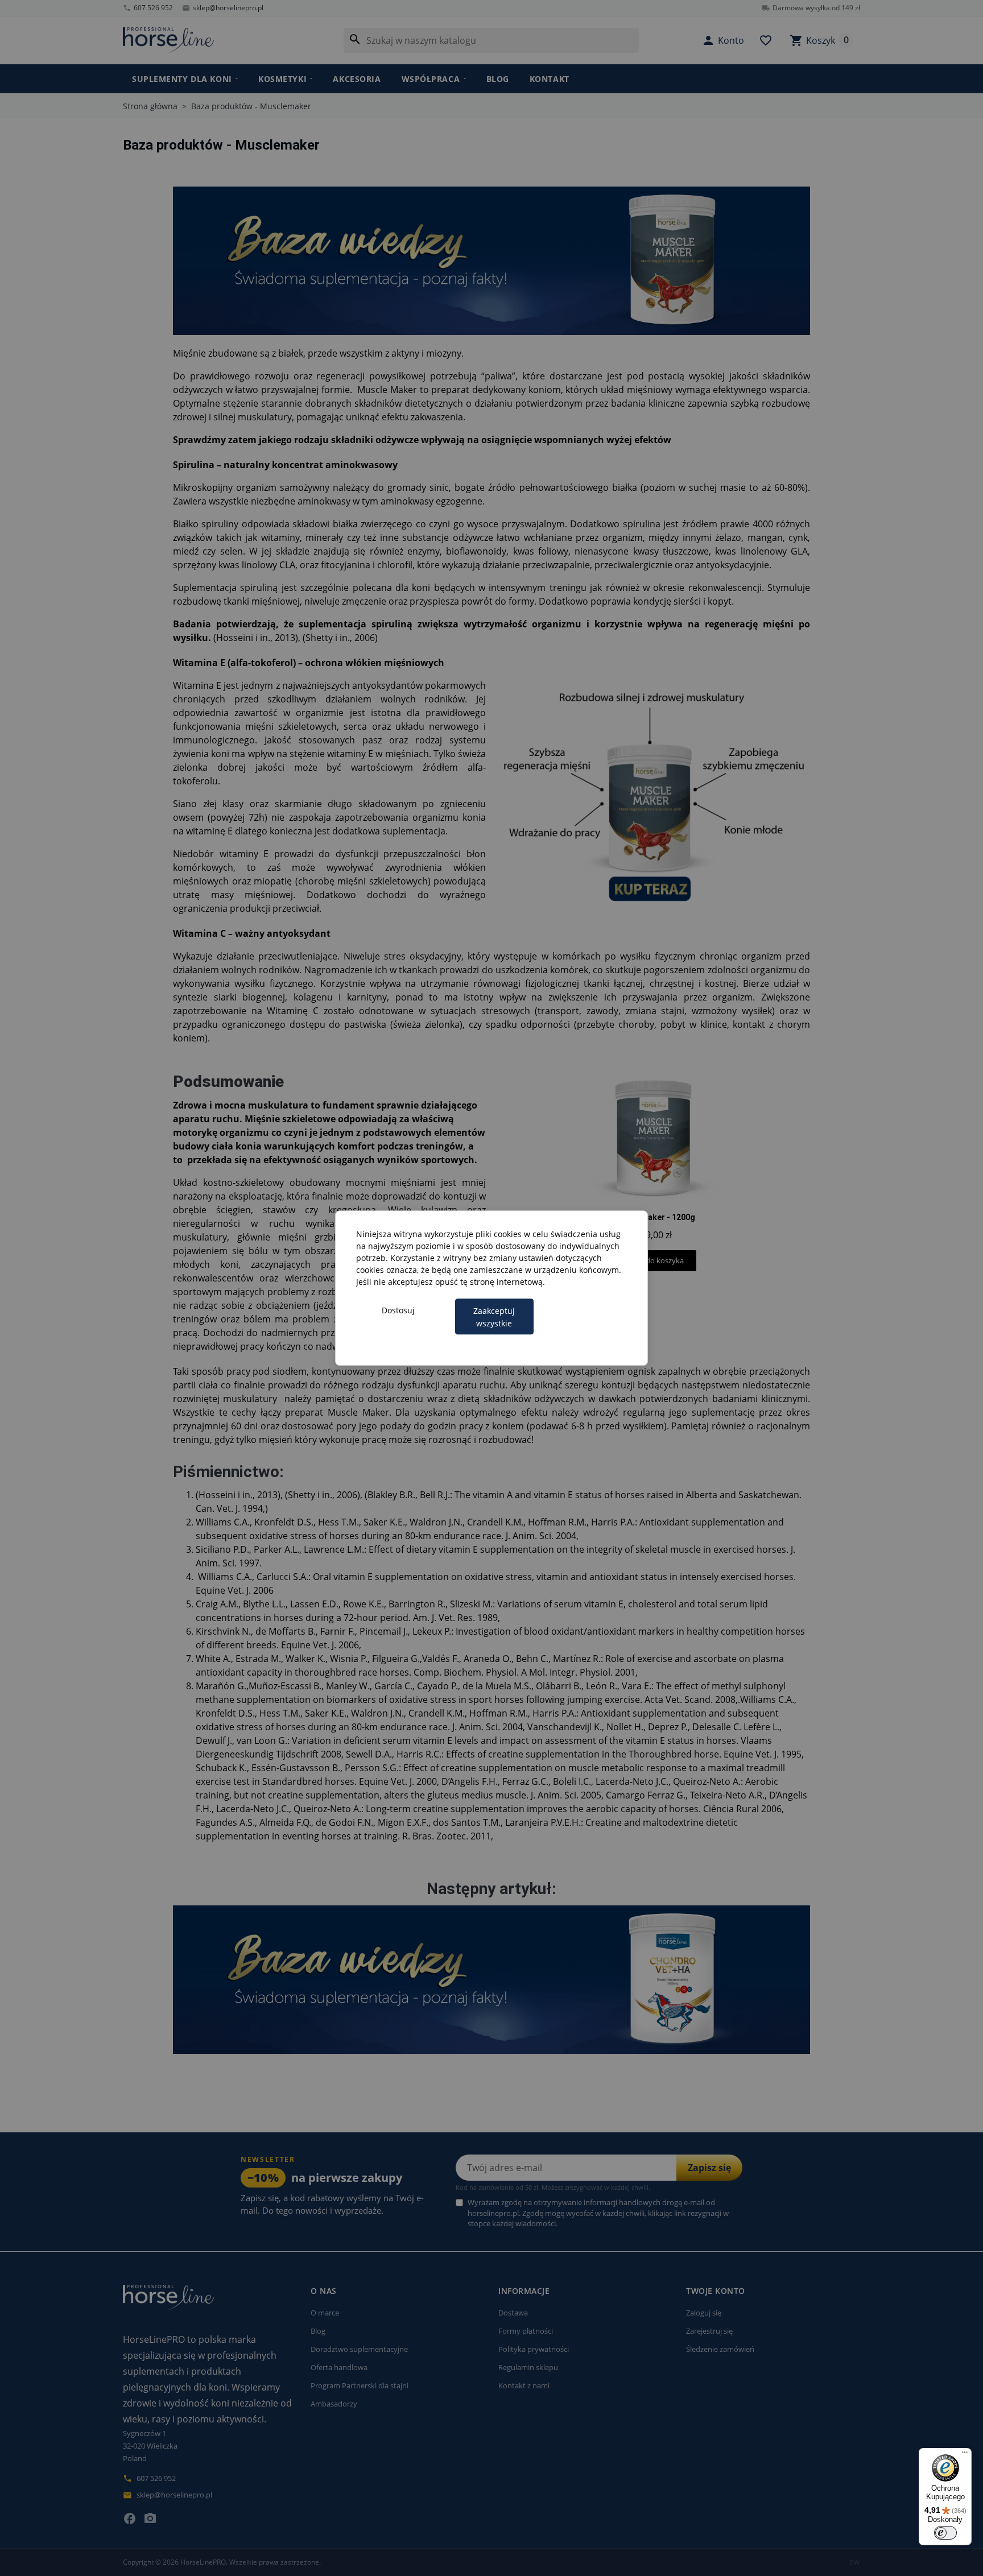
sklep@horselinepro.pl (223, 8)
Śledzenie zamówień (720, 2349)
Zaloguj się (704, 2313)
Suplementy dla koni (182, 79)
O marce (325, 2313)
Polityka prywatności (534, 2349)
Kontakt (550, 79)
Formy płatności (526, 2331)
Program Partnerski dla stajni (360, 2385)
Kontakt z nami (524, 2385)
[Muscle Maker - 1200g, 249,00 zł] (654, 1167)
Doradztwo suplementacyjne (359, 2349)
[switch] (945, 2533)
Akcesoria (357, 79)
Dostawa (513, 2313)
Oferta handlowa (339, 2367)
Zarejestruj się (709, 2331)
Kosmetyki (282, 79)
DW (855, 2562)
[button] (723, 40)
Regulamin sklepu (528, 2367)
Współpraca (431, 79)
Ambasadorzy (334, 2404)
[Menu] (965, 2455)
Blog (498, 79)
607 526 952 (148, 8)
